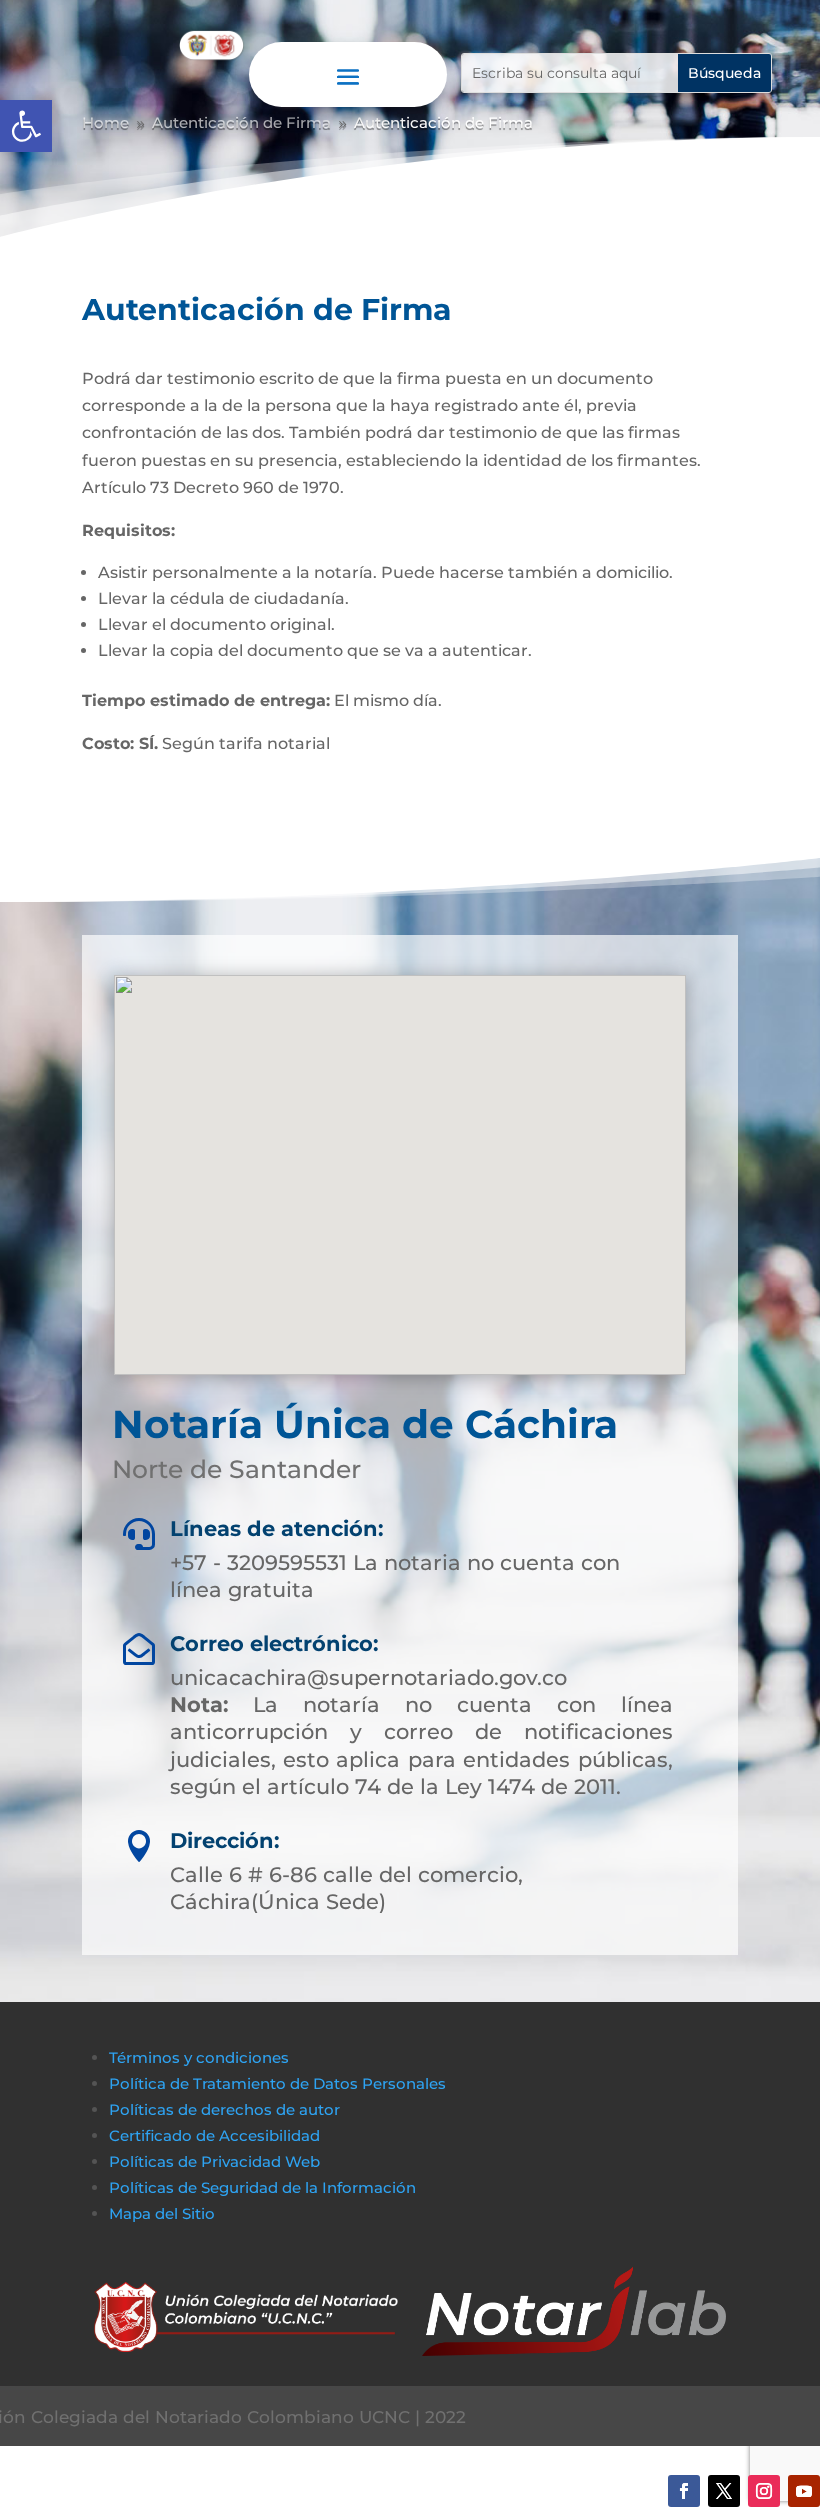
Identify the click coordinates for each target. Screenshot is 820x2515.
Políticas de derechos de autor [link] (224, 2109)
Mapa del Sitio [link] (164, 2213)
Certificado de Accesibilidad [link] (214, 2135)
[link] (26, 126)
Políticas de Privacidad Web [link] (214, 2161)
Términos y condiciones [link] (199, 2057)
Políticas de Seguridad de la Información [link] (262, 2187)
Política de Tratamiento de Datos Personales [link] (277, 2083)
